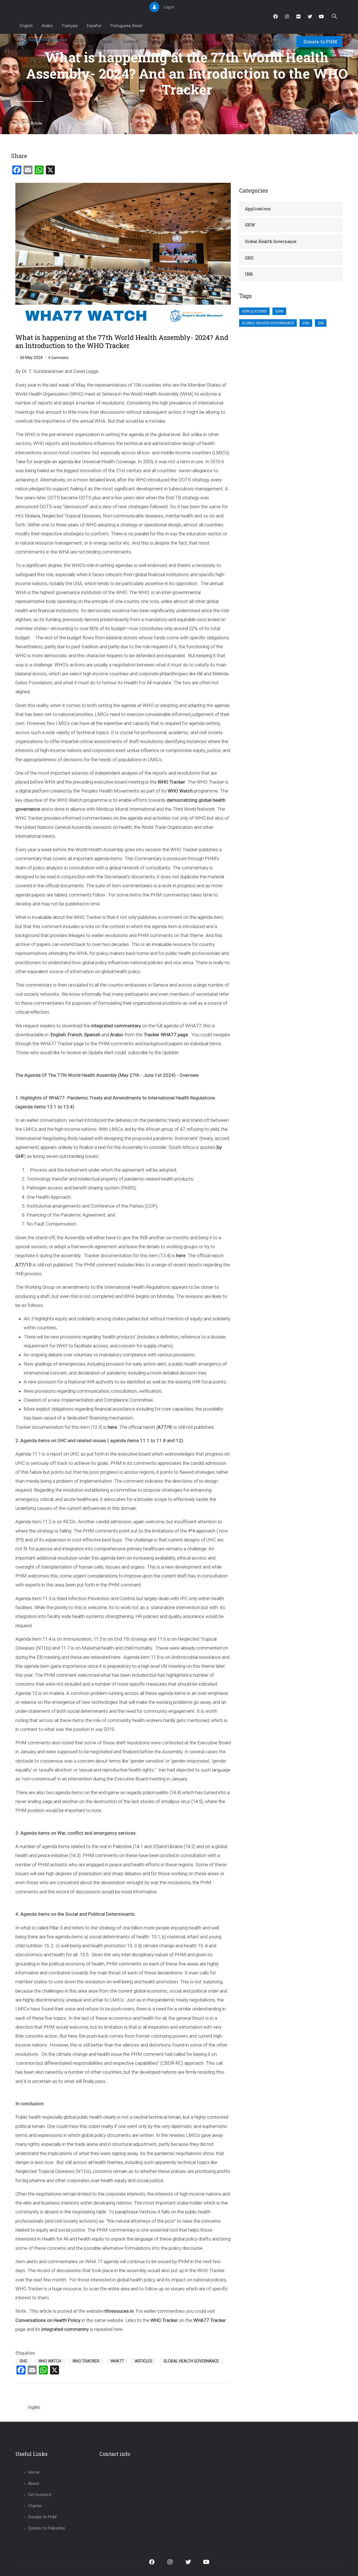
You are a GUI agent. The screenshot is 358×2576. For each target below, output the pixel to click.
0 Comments (58, 358)
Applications (258, 209)
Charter (35, 2506)
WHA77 (117, 2361)
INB (249, 274)
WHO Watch (50, 2361)
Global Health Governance (191, 2361)
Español (94, 26)
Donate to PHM (320, 42)
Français (70, 26)
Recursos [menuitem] (266, 41)
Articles (144, 2361)
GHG (23, 2361)
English (26, 26)
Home (21, 123)
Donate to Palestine (47, 2528)
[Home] (43, 40)
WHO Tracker (86, 2361)
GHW (250, 225)
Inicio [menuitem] (106, 41)
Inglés (34, 2407)
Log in (169, 7)
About (34, 2483)
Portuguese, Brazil (126, 26)
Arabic (47, 26)
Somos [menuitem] (130, 41)
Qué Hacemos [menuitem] (197, 41)
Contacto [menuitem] (234, 41)
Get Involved (40, 2495)
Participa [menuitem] (159, 41)
